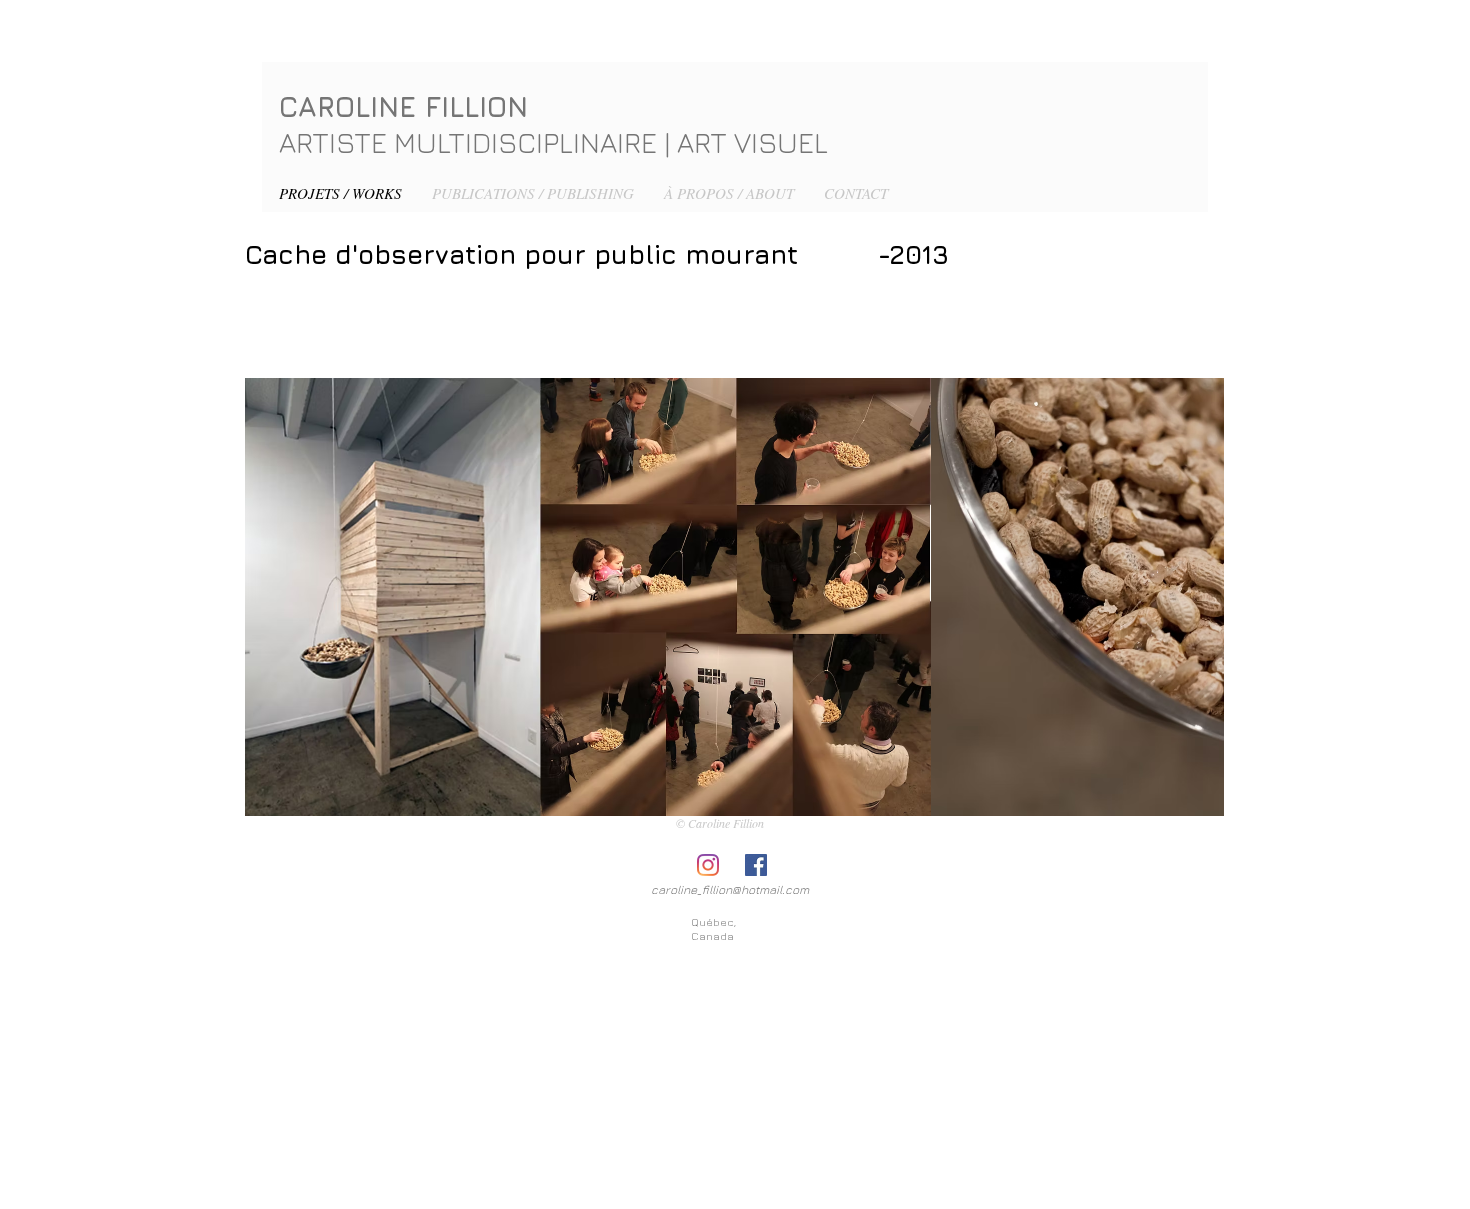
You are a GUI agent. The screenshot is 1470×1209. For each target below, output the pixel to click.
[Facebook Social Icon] (756, 865)
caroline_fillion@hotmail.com (730, 889)
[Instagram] (708, 865)
